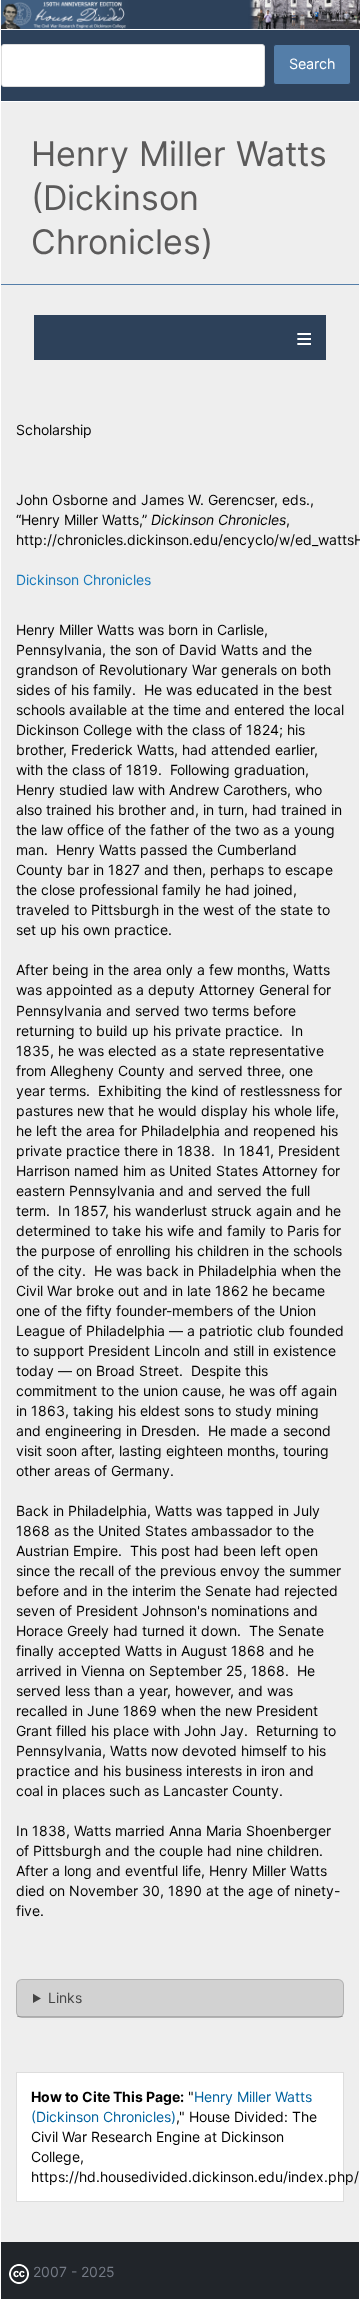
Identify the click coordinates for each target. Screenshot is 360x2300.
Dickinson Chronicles (83, 579)
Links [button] (65, 1997)
